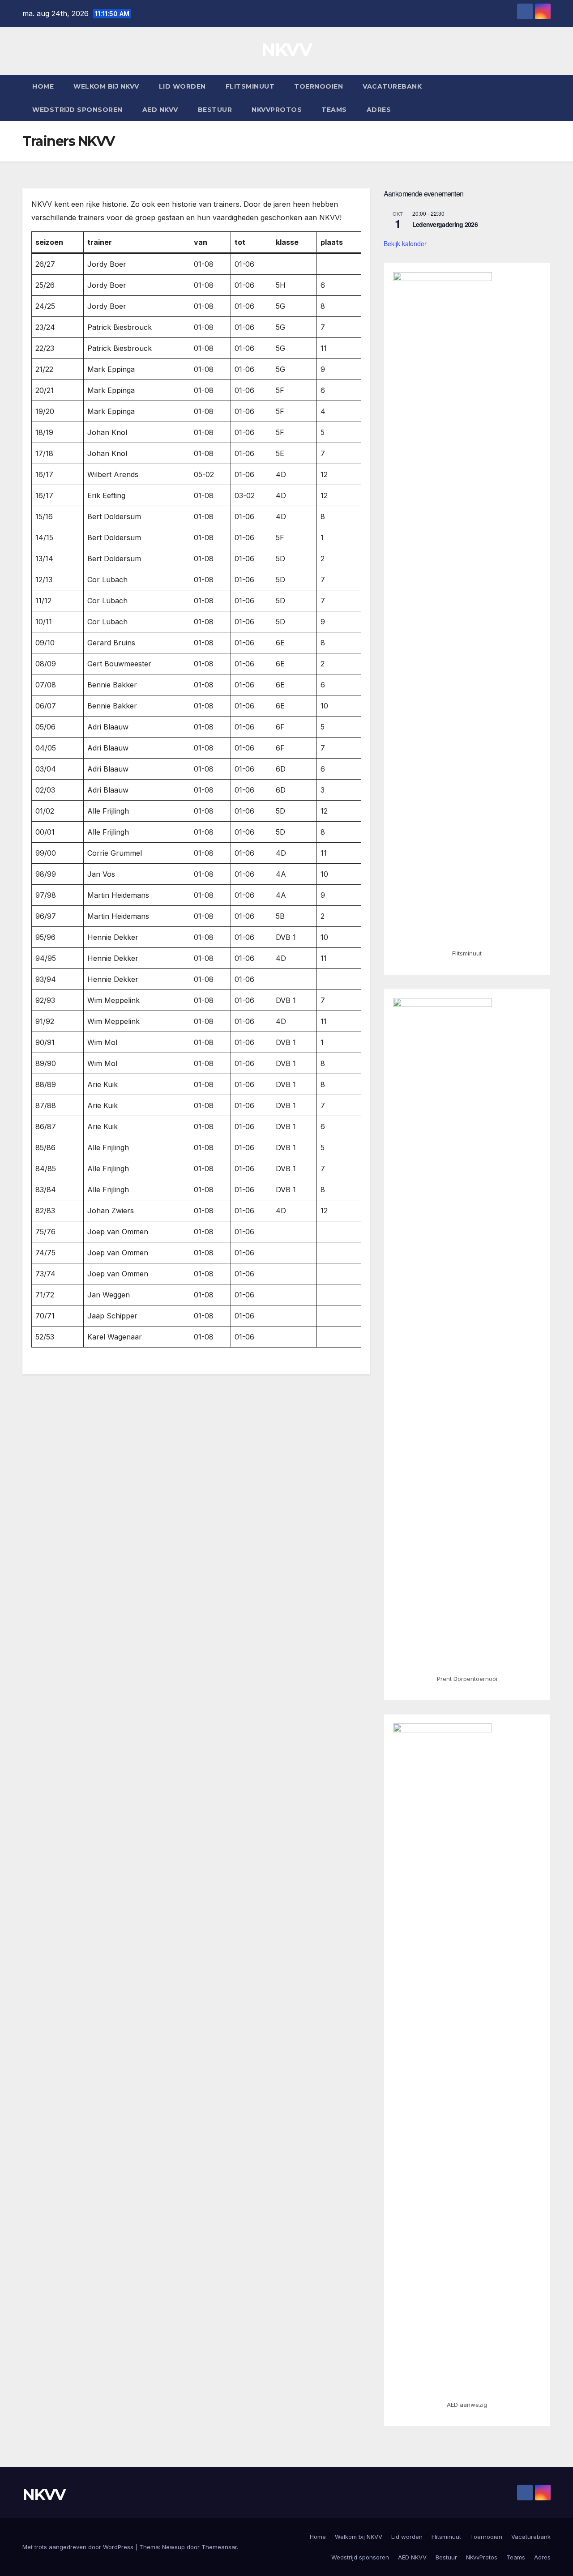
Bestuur (215, 110)
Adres (379, 110)
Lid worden (182, 86)
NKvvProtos (277, 110)
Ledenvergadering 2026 (445, 224)
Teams (334, 110)
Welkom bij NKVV (106, 86)
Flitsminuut (250, 86)
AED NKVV (160, 110)
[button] (544, 98)
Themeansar (219, 2547)
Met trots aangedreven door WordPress (79, 2547)
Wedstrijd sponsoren (77, 110)
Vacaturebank (392, 86)
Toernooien (319, 86)
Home (43, 86)
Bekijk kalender (405, 243)
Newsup (173, 2547)
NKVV (286, 49)
